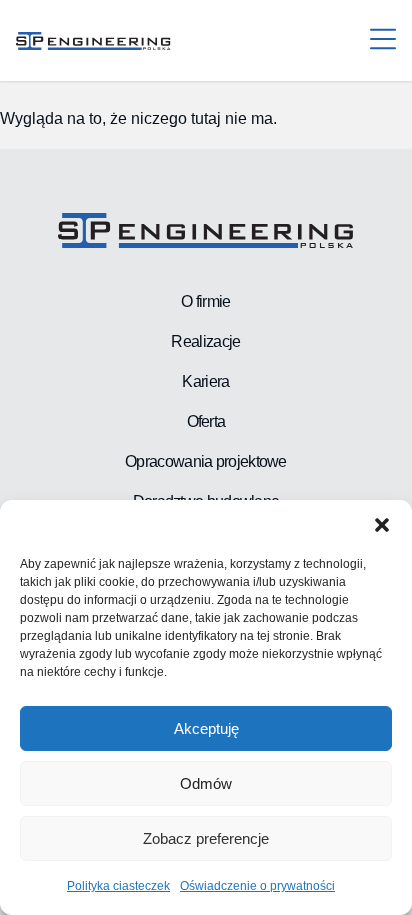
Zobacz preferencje (206, 838)
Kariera (205, 381)
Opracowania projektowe (206, 461)
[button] (382, 525)
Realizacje (205, 341)
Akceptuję (206, 728)
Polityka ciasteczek (118, 886)
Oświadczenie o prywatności (257, 886)
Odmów (206, 783)
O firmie (205, 301)
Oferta (206, 421)
